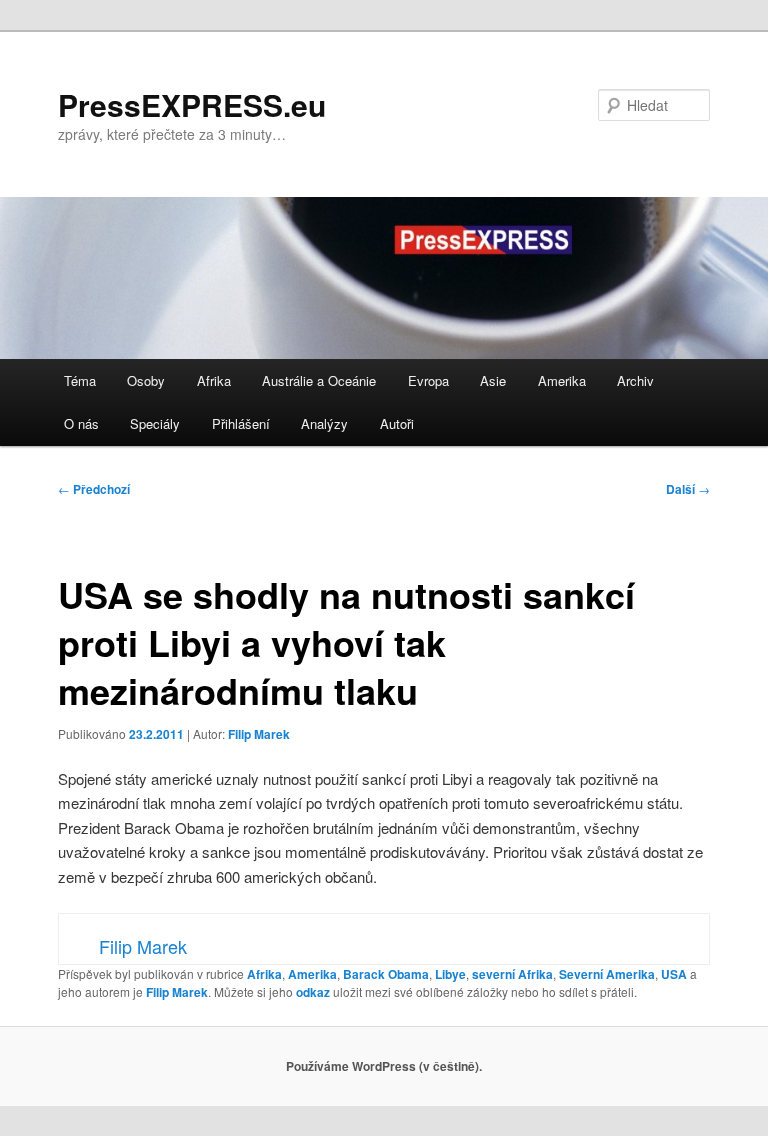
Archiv (635, 380)
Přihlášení (241, 423)
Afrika (214, 380)
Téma (80, 380)
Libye (450, 974)
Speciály (155, 423)
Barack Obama (386, 974)
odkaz (313, 992)
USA (674, 974)
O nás (81, 423)
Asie (493, 380)
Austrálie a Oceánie (319, 380)
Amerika (562, 380)
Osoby (146, 380)
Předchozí (94, 489)
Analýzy (324, 423)
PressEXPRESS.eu (192, 104)
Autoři (397, 423)
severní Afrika (512, 974)
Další (688, 489)
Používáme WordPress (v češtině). (384, 1066)
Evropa (428, 380)
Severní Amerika (607, 974)
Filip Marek (259, 734)
